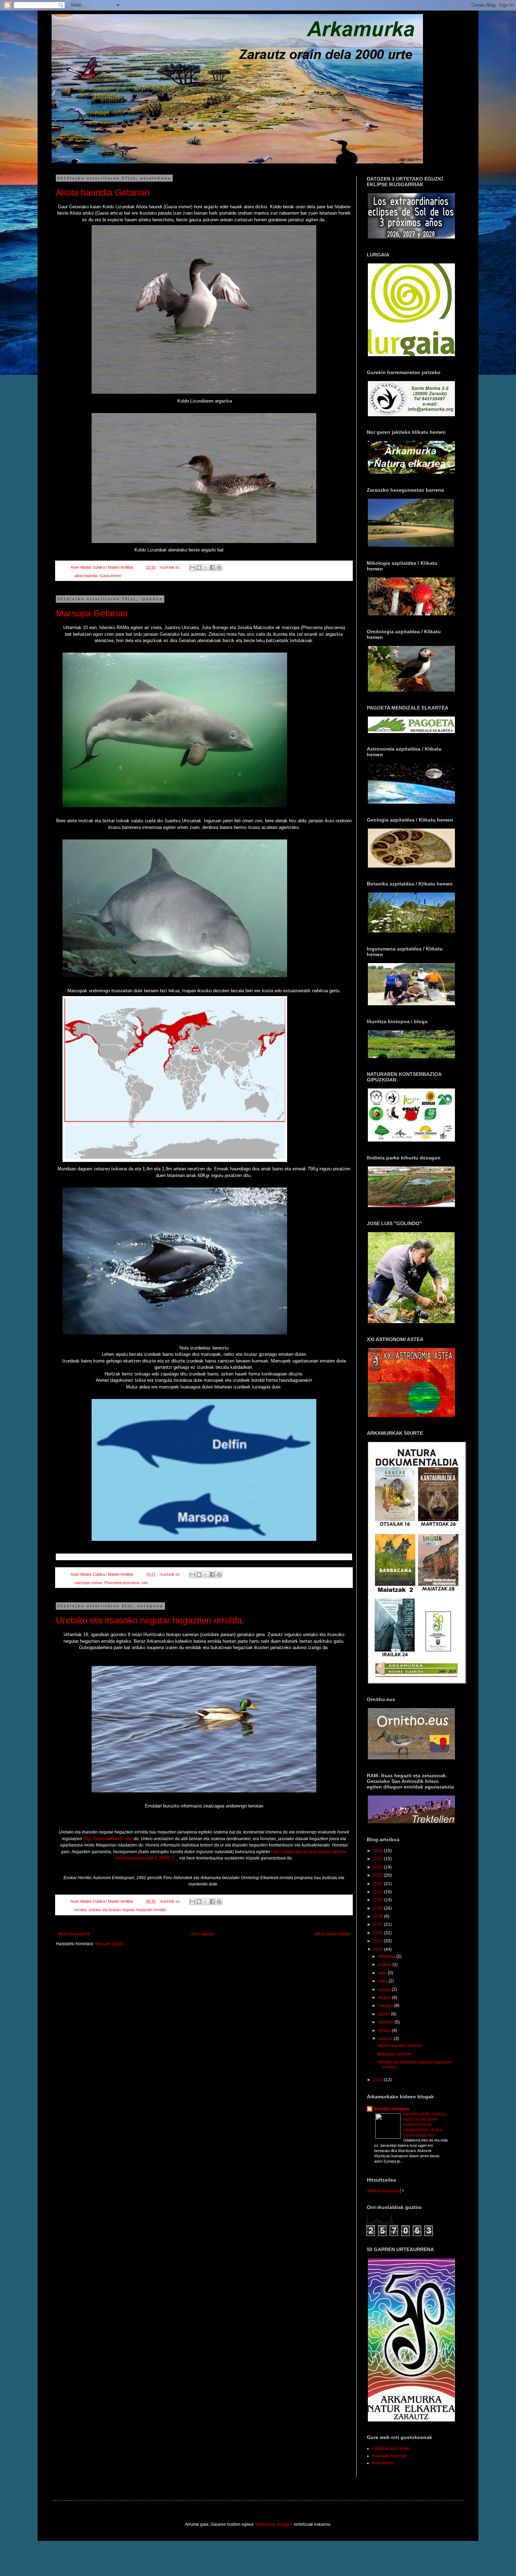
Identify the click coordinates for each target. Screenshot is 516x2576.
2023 (379, 1875)
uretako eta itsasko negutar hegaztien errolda (127, 1910)
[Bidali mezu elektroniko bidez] (192, 568)
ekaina (385, 1998)
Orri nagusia (202, 1934)
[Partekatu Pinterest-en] (219, 568)
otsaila (385, 2031)
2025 (379, 1859)
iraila (383, 1981)
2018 (379, 1916)
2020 (379, 1900)
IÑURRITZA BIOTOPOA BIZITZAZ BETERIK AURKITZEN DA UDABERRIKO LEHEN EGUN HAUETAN (424, 2124)
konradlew (265, 2524)
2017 (379, 1924)
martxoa (386, 2022)
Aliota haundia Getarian (102, 192)
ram (145, 1583)
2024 (379, 1867)
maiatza (386, 2006)
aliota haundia (86, 576)
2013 (379, 2080)
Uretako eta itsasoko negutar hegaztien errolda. (150, 1620)
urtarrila (386, 2039)
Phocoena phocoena (122, 1583)
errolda (80, 1910)
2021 (379, 1892)
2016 (379, 1933)
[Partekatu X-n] (206, 568)
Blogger (285, 2524)
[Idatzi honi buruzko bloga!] (199, 568)
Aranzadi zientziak (390, 2456)
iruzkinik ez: (171, 567)
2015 (379, 1941)
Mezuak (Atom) (110, 1944)
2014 (379, 1949)
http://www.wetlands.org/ (108, 1839)
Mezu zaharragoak (332, 1934)
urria (383, 1973)
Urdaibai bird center (391, 2448)
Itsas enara (383, 2463)
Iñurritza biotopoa (392, 2109)
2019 (379, 1908)
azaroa (385, 1964)
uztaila (385, 1989)
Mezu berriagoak (74, 1934)
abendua (387, 1956)
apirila (385, 2014)
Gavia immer (111, 576)
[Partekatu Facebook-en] (212, 568)
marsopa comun (88, 1583)
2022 (379, 1884)
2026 (379, 1851)
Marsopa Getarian (92, 613)
